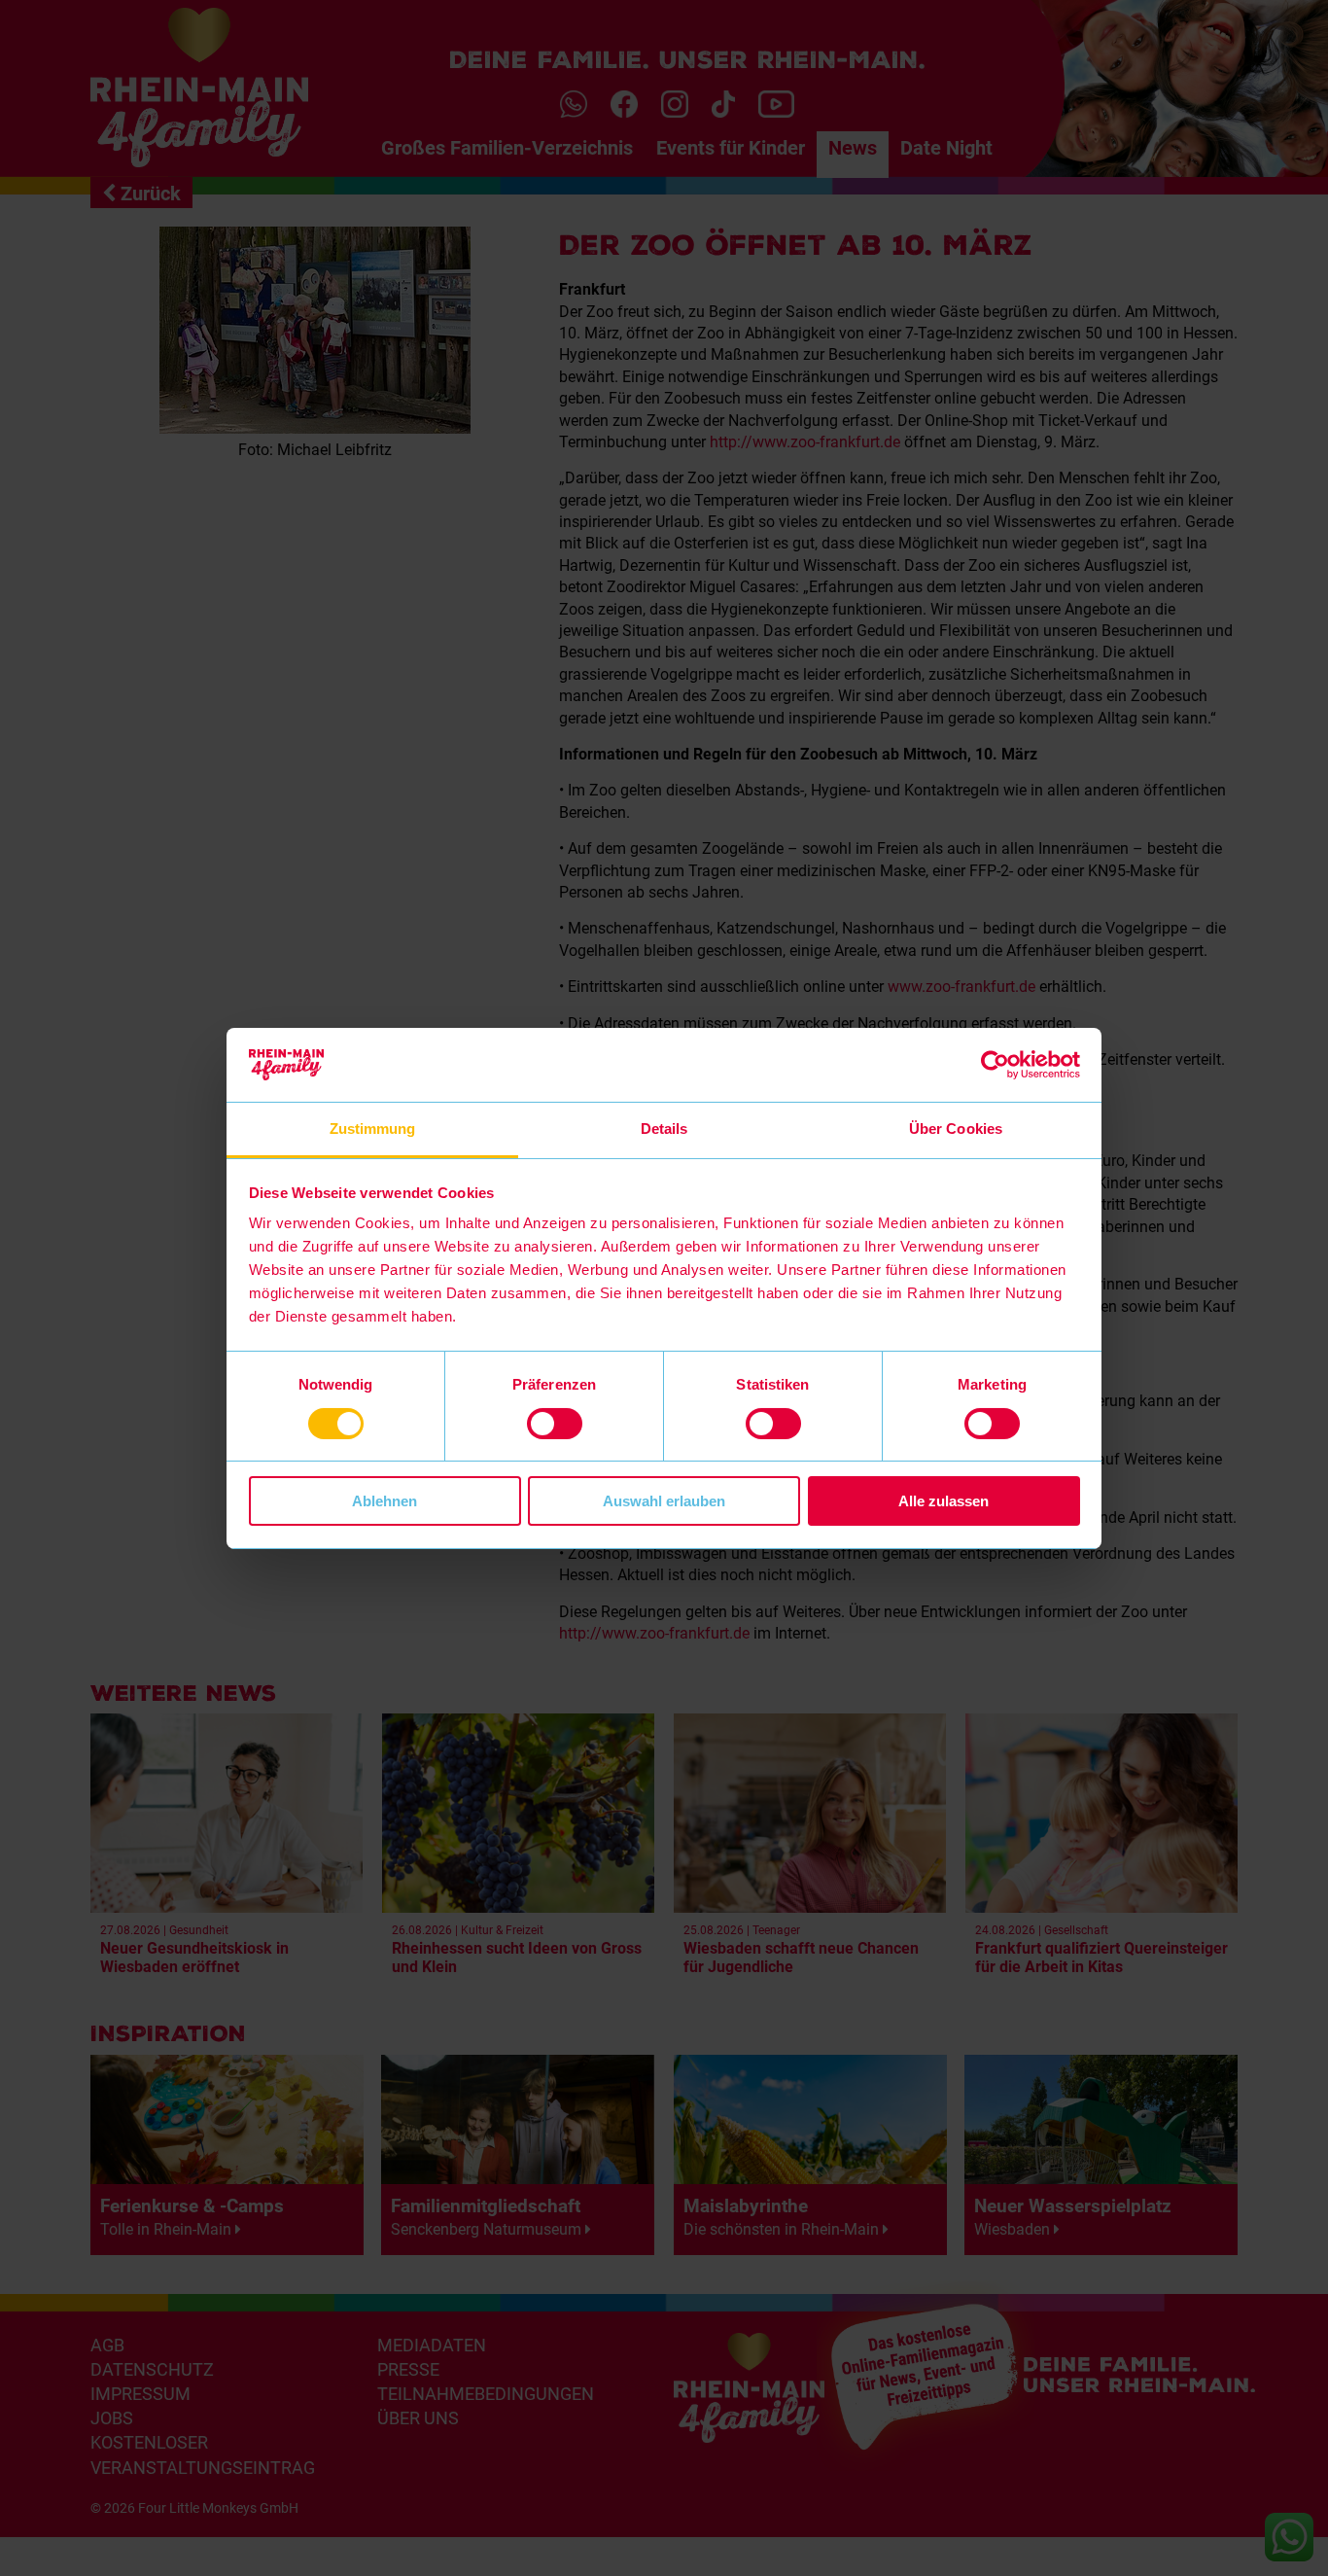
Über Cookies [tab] (956, 1129)
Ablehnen (384, 1501)
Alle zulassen (944, 1501)
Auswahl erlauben (664, 1501)
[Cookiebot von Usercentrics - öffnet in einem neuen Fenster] (995, 1065)
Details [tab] (664, 1129)
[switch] (555, 1424)
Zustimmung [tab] (373, 1129)
